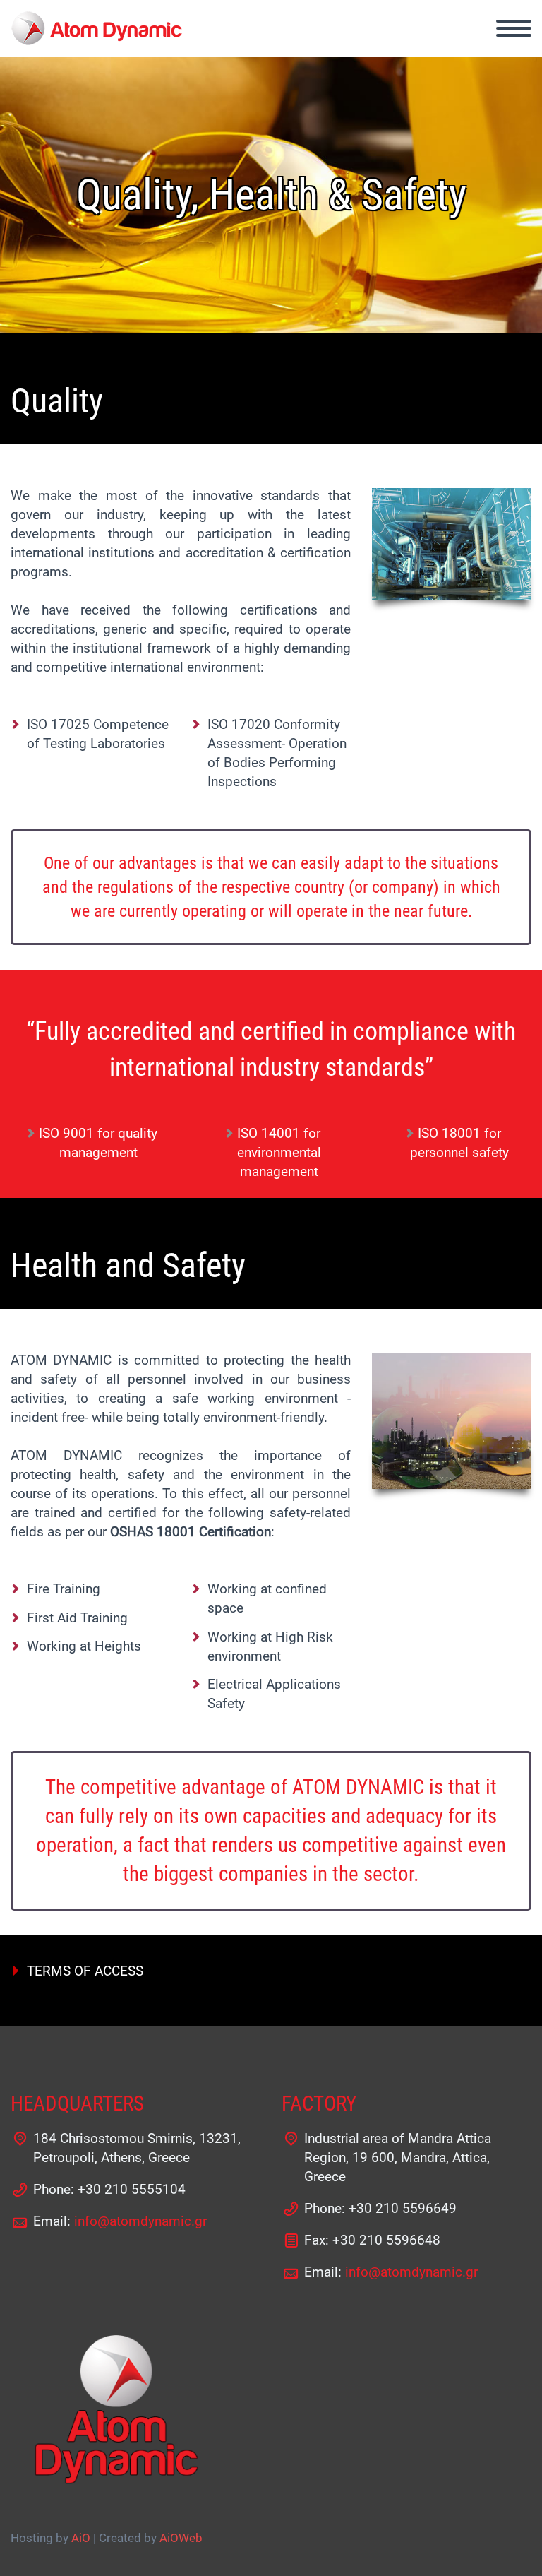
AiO (81, 2538)
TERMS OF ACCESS (85, 1971)
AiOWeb (181, 2538)
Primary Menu (514, 28)
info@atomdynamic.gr (140, 2221)
